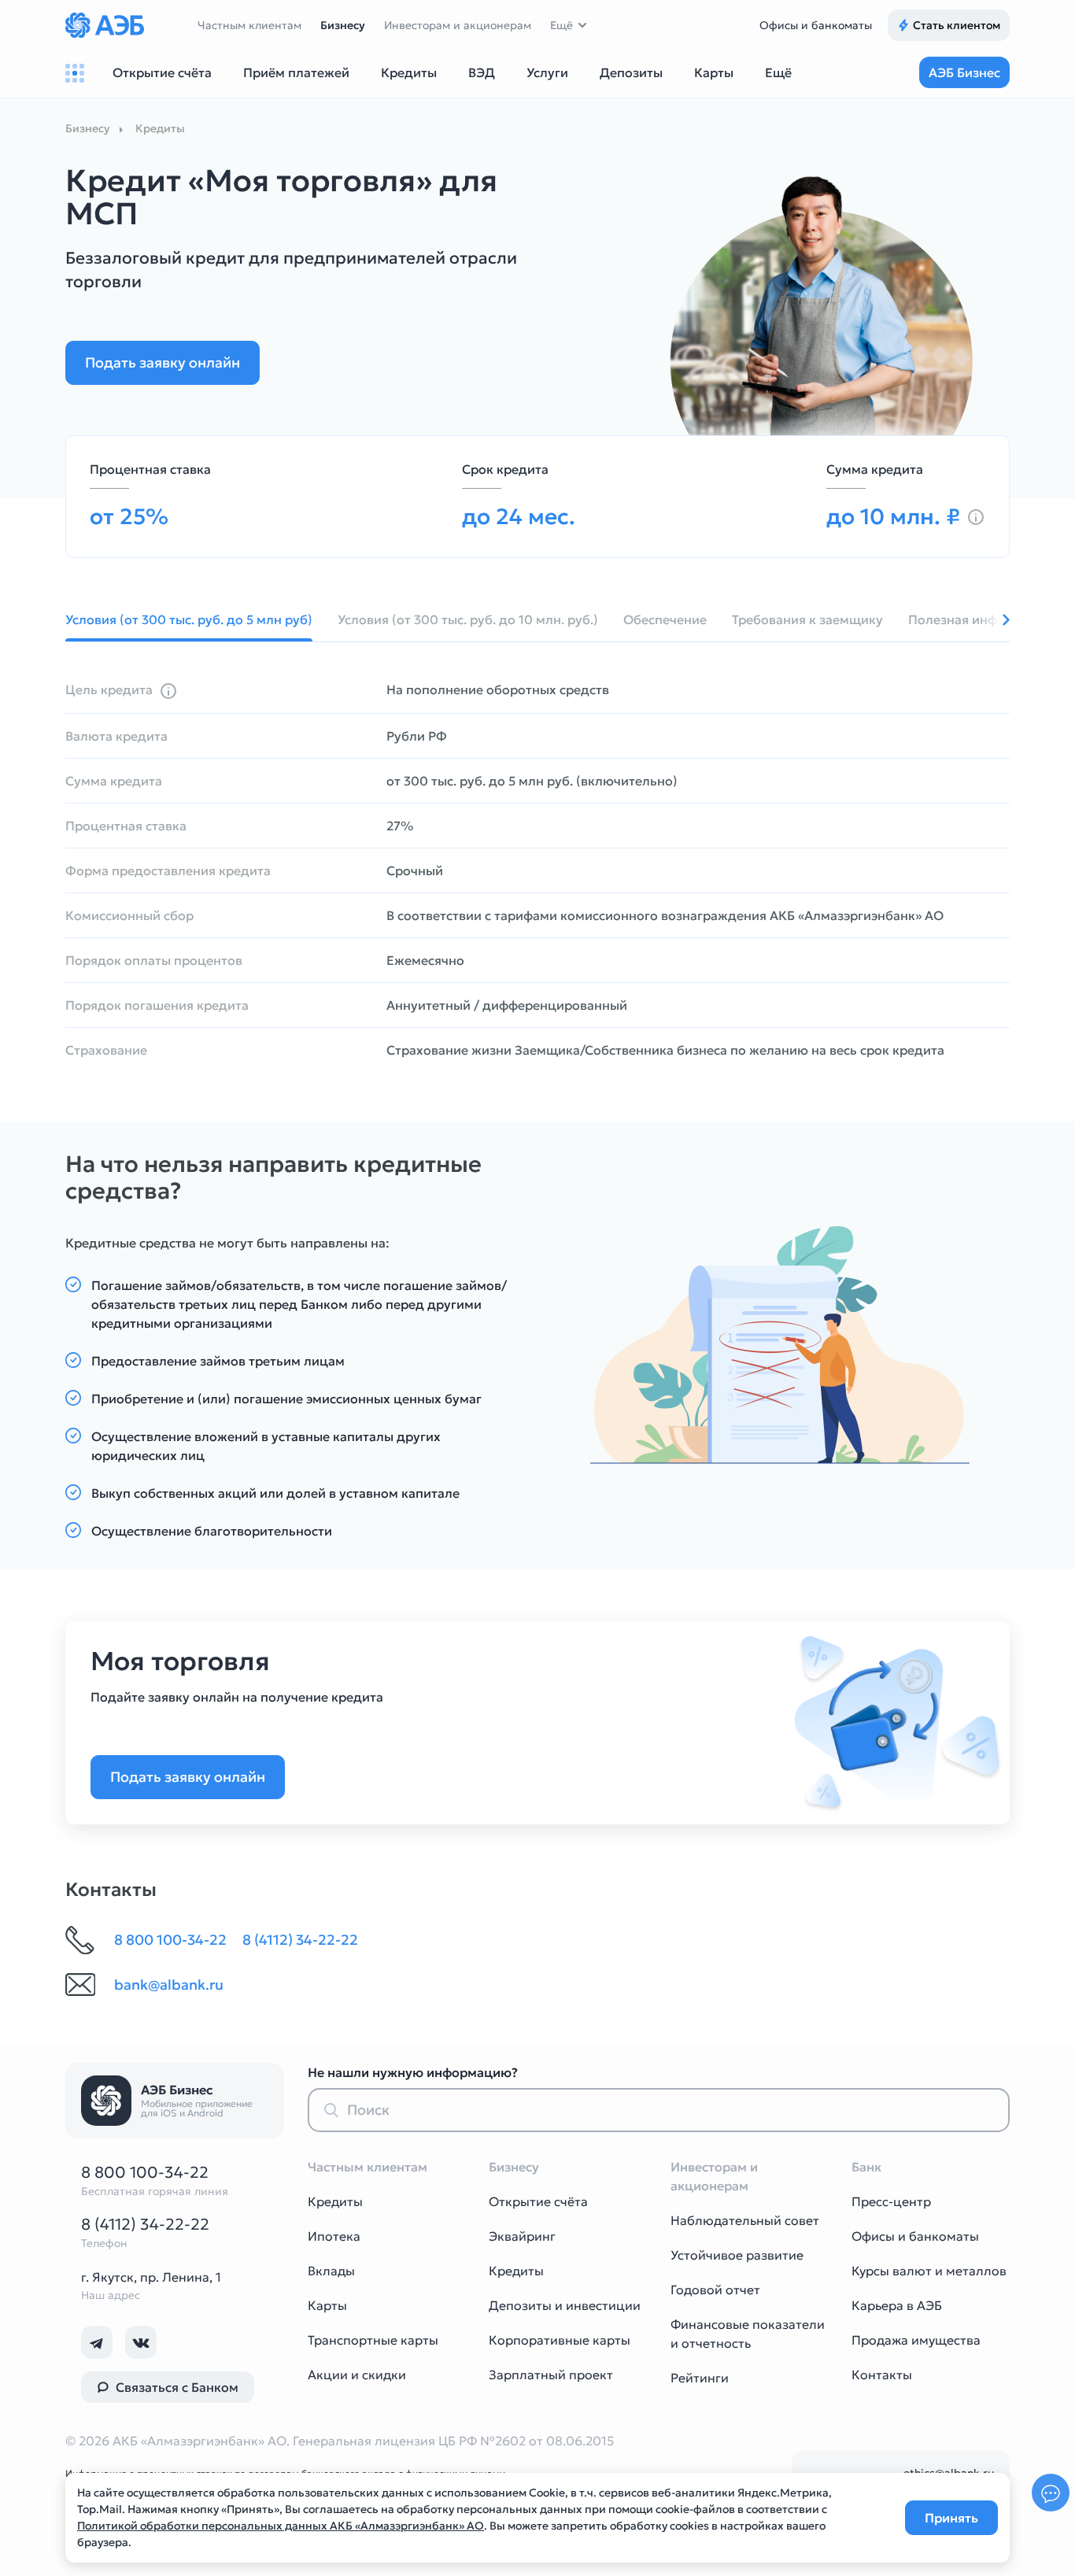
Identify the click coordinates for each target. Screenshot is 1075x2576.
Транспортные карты (373, 2340)
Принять (951, 2518)
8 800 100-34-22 (145, 2172)
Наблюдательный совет (745, 2220)
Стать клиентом (957, 25)
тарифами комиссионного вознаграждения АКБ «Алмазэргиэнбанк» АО (719, 915)
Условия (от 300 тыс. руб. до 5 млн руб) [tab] (189, 619)
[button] (994, 619)
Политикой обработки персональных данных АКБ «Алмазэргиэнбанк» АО (281, 2526)
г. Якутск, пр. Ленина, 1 (151, 2277)
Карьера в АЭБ (897, 2305)
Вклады (331, 2271)
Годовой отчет (715, 2290)
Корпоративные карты (560, 2340)
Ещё (562, 25)
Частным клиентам (249, 25)
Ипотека (334, 2236)
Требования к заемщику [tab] (807, 619)
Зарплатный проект (551, 2375)
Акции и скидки (357, 2375)
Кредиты (335, 2201)
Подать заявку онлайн (163, 362)
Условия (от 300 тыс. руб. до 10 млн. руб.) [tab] (468, 619)
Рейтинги (700, 2378)
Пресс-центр (891, 2201)
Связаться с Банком (177, 2387)
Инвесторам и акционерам (458, 25)
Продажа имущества (916, 2340)
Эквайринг (522, 2236)
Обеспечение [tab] (665, 619)
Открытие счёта (538, 2201)
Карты (327, 2305)
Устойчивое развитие (737, 2255)
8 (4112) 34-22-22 (145, 2224)
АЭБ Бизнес (964, 72)
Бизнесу (343, 25)
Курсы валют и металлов (929, 2271)
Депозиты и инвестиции (565, 2305)
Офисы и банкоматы (816, 25)
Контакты (882, 2375)
